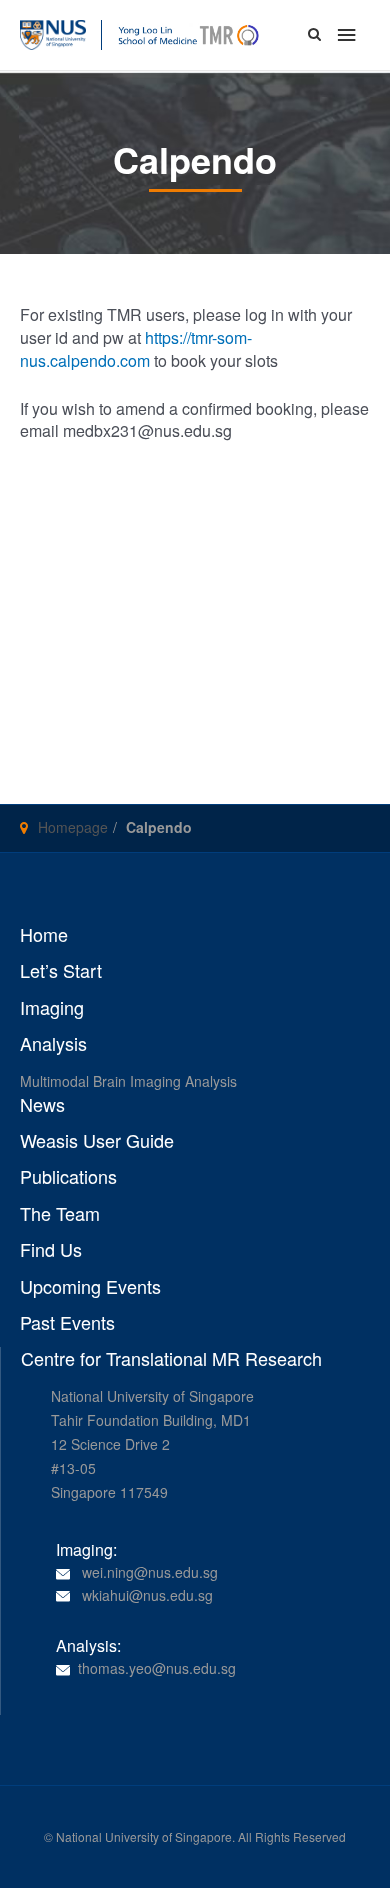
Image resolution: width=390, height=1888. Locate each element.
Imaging (52, 1008)
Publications (68, 1177)
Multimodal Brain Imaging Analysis (128, 1081)
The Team (60, 1214)
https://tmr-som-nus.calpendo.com (136, 349)
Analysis (53, 1044)
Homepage (73, 827)
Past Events (67, 1323)
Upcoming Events (90, 1287)
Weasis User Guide (97, 1141)
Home (44, 935)
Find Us (51, 1250)
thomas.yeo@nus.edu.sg (157, 1668)
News (42, 1105)
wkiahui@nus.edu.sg (147, 1595)
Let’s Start (61, 971)
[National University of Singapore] (53, 33)
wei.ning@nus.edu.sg (150, 1572)
